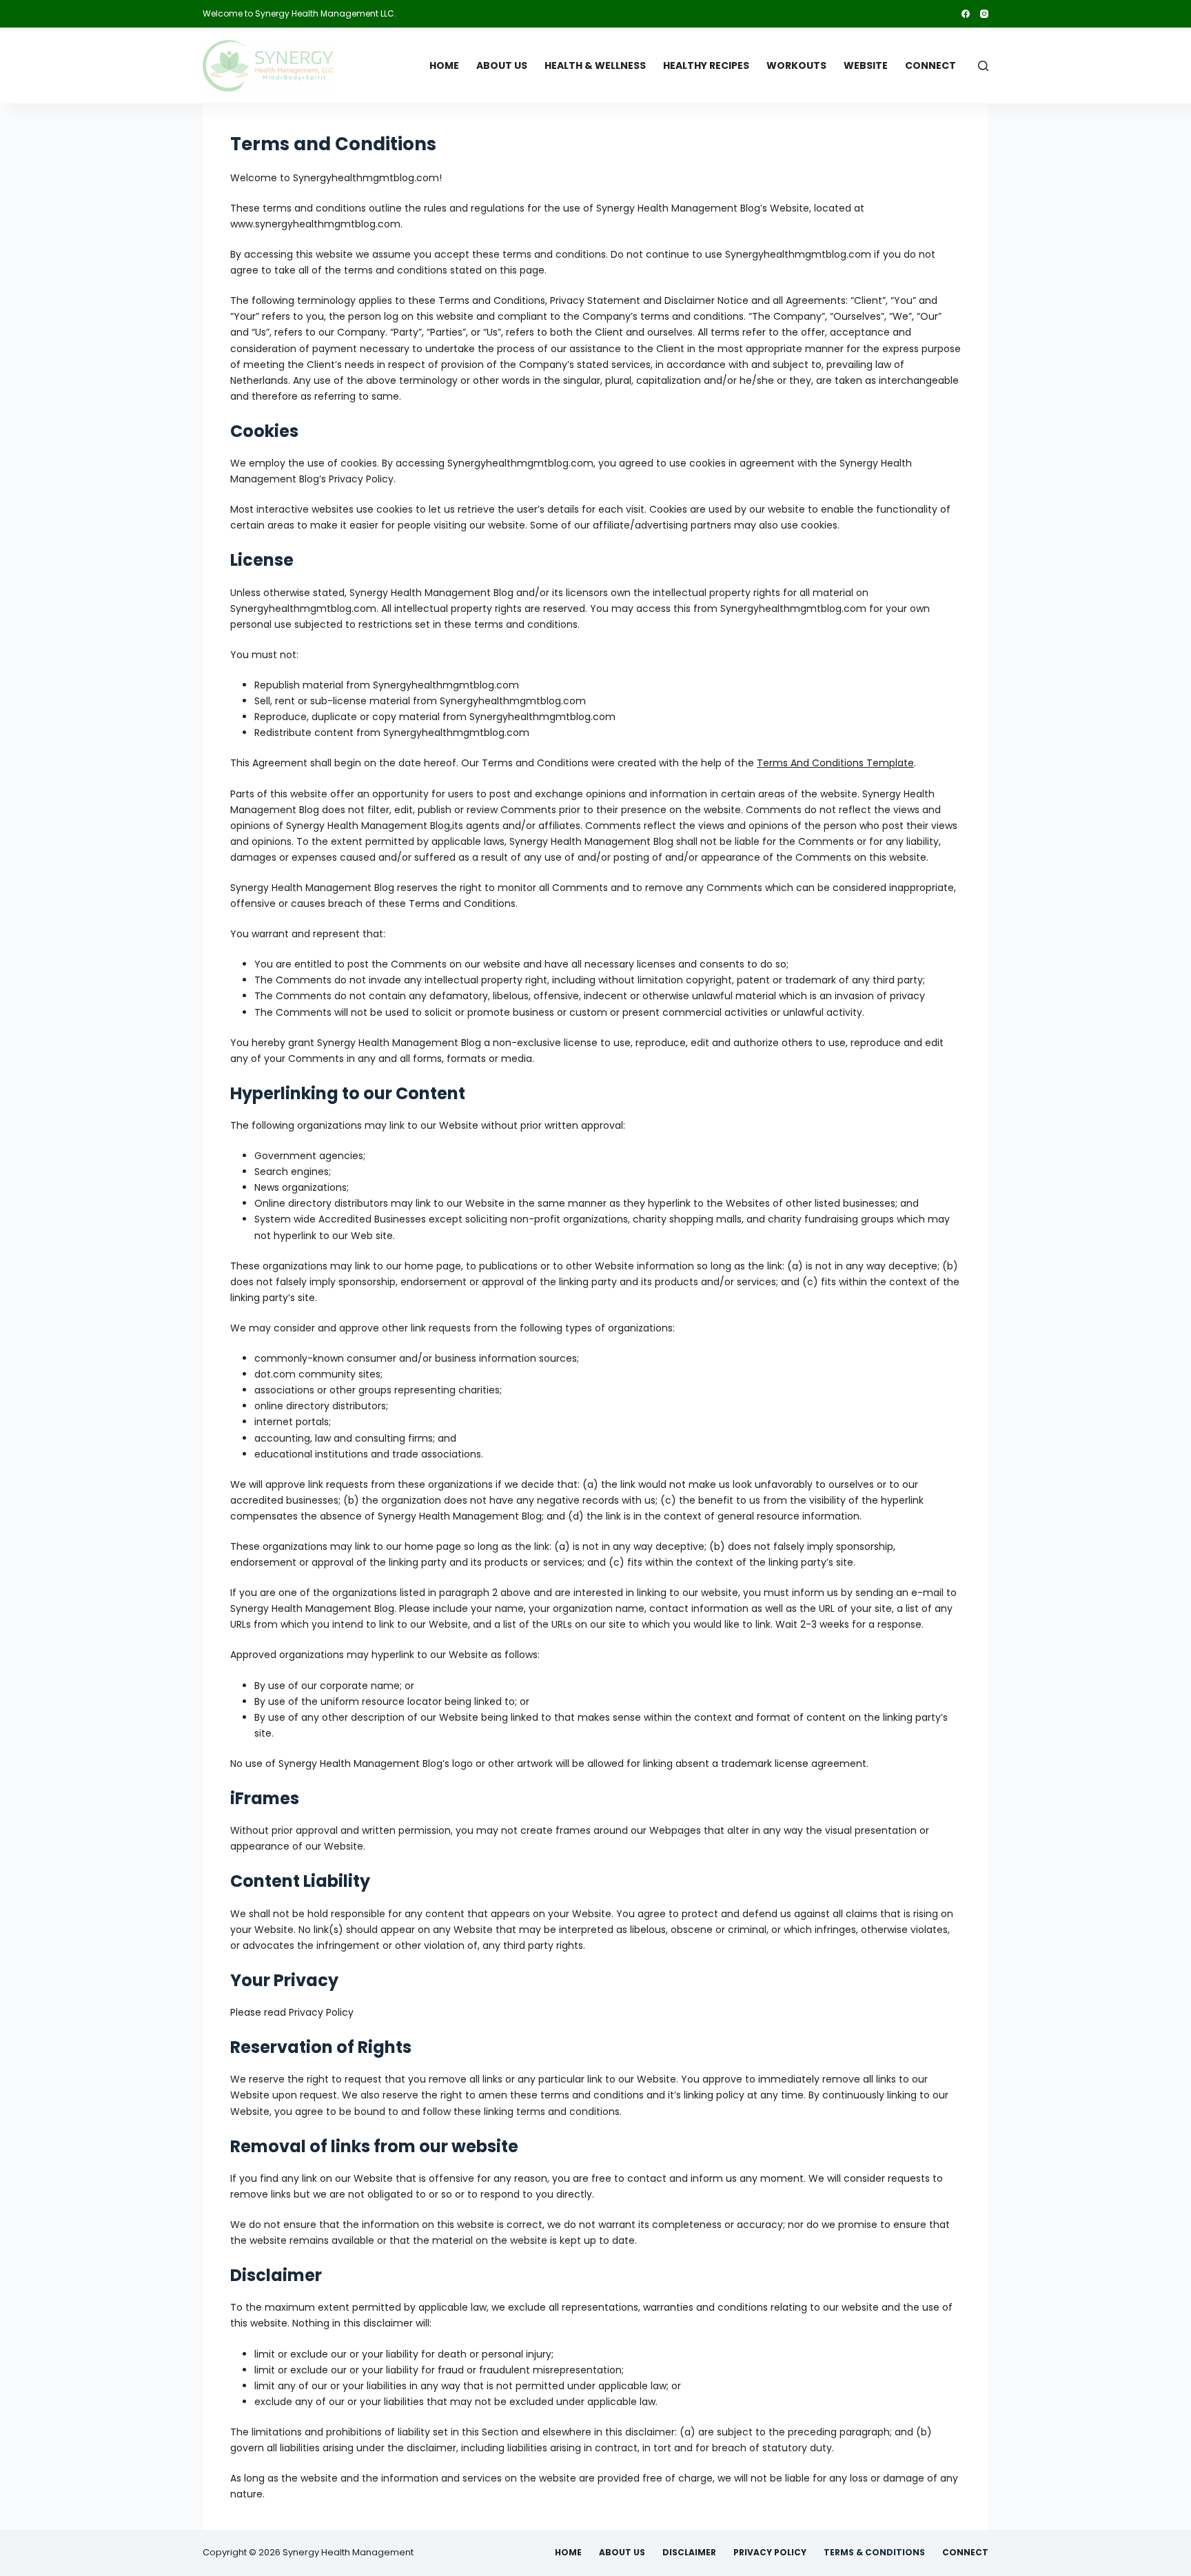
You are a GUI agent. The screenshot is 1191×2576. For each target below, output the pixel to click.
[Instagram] (984, 14)
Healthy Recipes (706, 65)
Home (444, 65)
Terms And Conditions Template (835, 763)
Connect (930, 65)
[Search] (983, 66)
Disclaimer (689, 2553)
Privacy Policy (770, 2553)
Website (866, 65)
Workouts (796, 65)
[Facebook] (966, 14)
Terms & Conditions (874, 2553)
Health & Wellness (595, 65)
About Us (502, 65)
